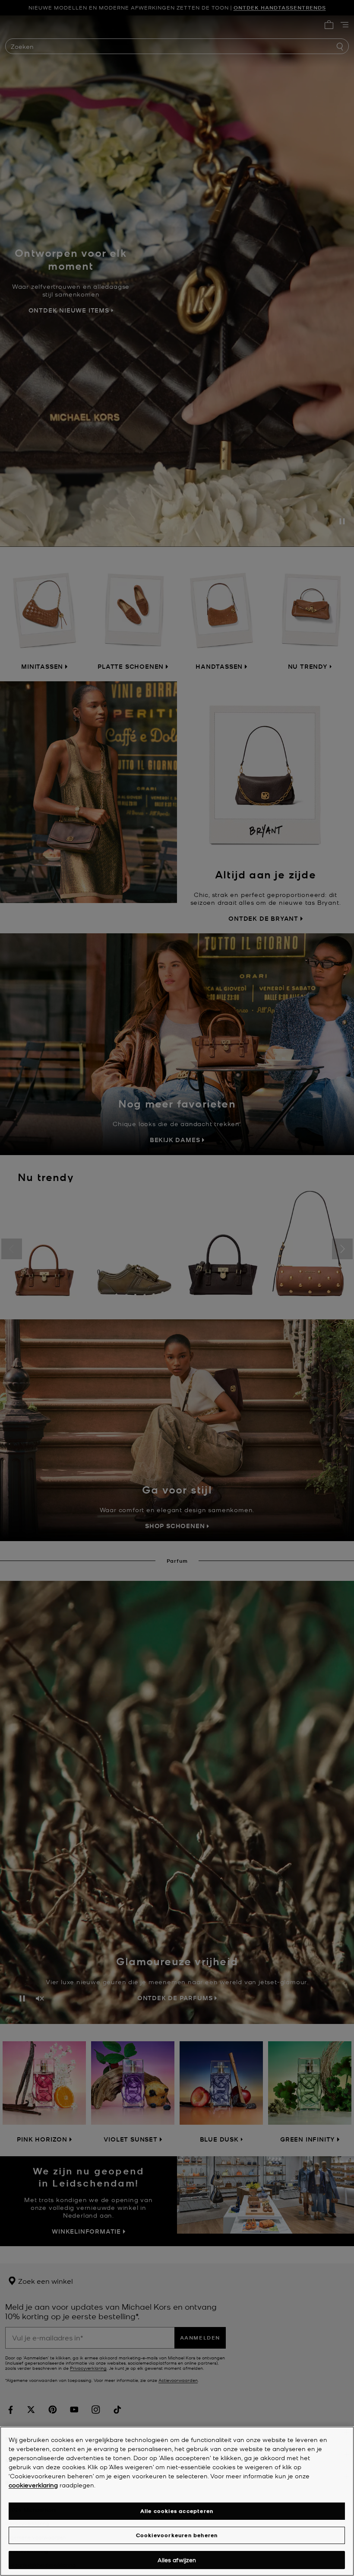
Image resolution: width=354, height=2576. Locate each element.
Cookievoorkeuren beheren (177, 2535)
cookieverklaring (33, 2485)
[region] (177, 2501)
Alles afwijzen (177, 2560)
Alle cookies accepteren (177, 2511)
